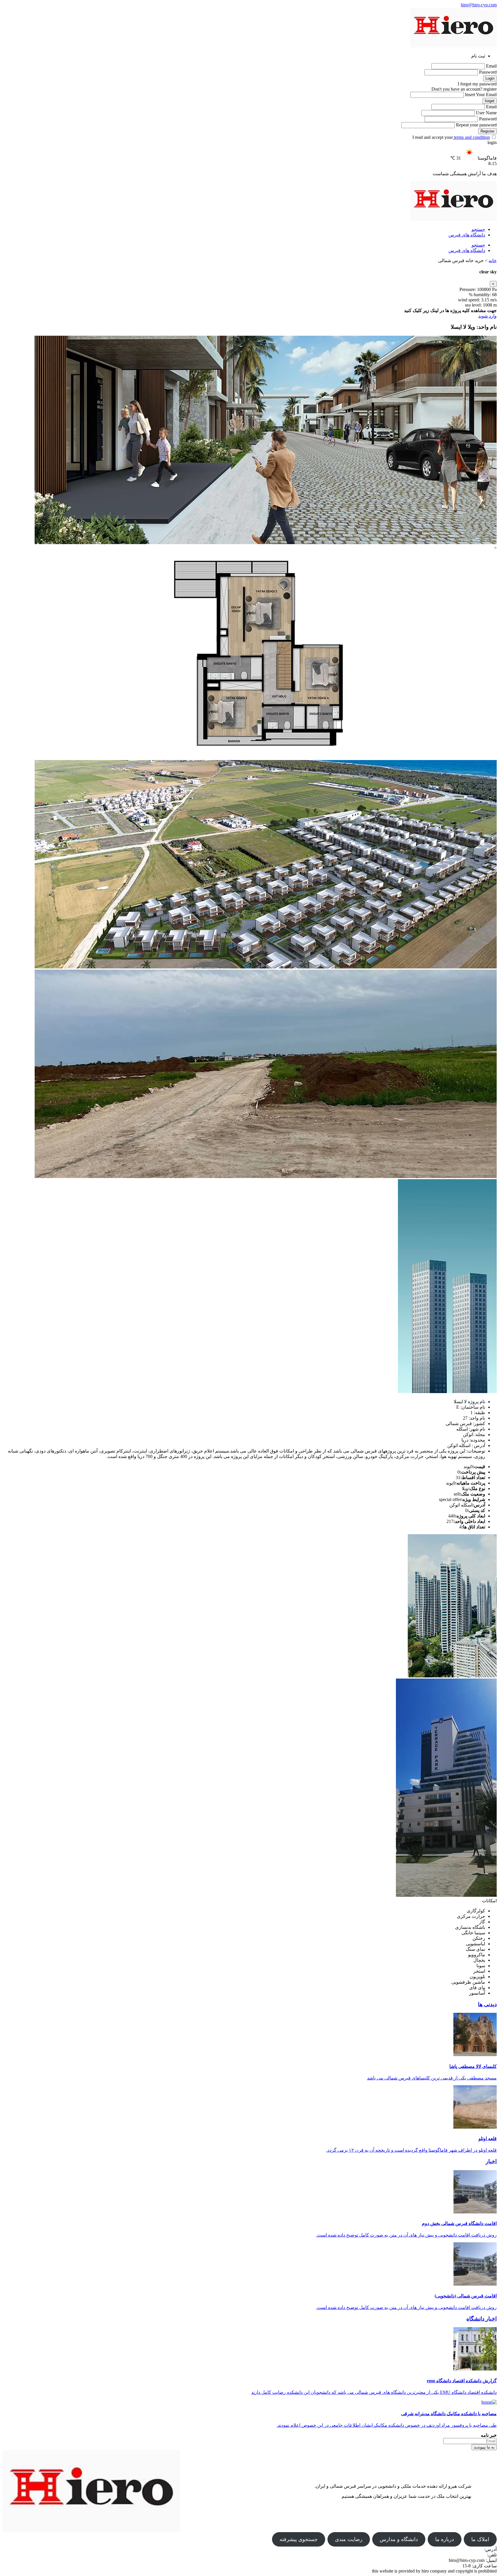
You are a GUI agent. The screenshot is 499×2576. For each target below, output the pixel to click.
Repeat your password (476, 125)
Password (488, 72)
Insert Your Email (481, 95)
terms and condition (471, 137)
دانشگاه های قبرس (467, 235)
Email (491, 66)
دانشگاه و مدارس (399, 2539)
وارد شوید (487, 316)
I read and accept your (451, 137)
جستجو (478, 229)
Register (487, 131)
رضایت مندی (349, 2539)
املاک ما (480, 2539)
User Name (486, 113)
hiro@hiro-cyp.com (479, 5)
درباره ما (445, 2539)
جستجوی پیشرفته (299, 2539)
